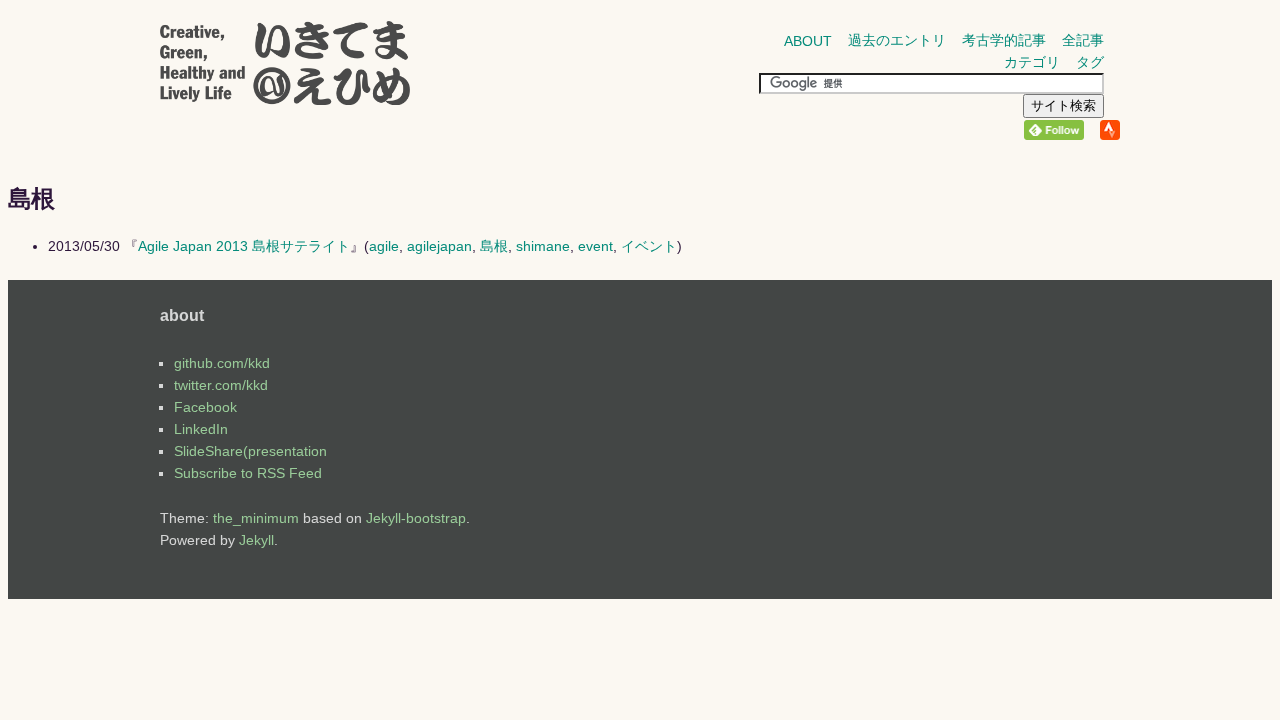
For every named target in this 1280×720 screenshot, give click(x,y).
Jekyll (256, 540)
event (595, 246)
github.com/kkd (222, 363)
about (808, 41)
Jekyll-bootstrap (416, 518)
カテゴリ (1032, 62)
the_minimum (256, 518)
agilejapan (439, 246)
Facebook (205, 407)
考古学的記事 (1004, 40)
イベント (649, 246)
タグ (1090, 62)
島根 (494, 246)
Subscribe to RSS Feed (248, 473)
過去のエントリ (897, 40)
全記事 (1083, 40)
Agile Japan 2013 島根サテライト (244, 246)
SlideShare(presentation (250, 451)
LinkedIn (201, 429)
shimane (543, 246)
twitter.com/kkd (221, 385)
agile (384, 246)
